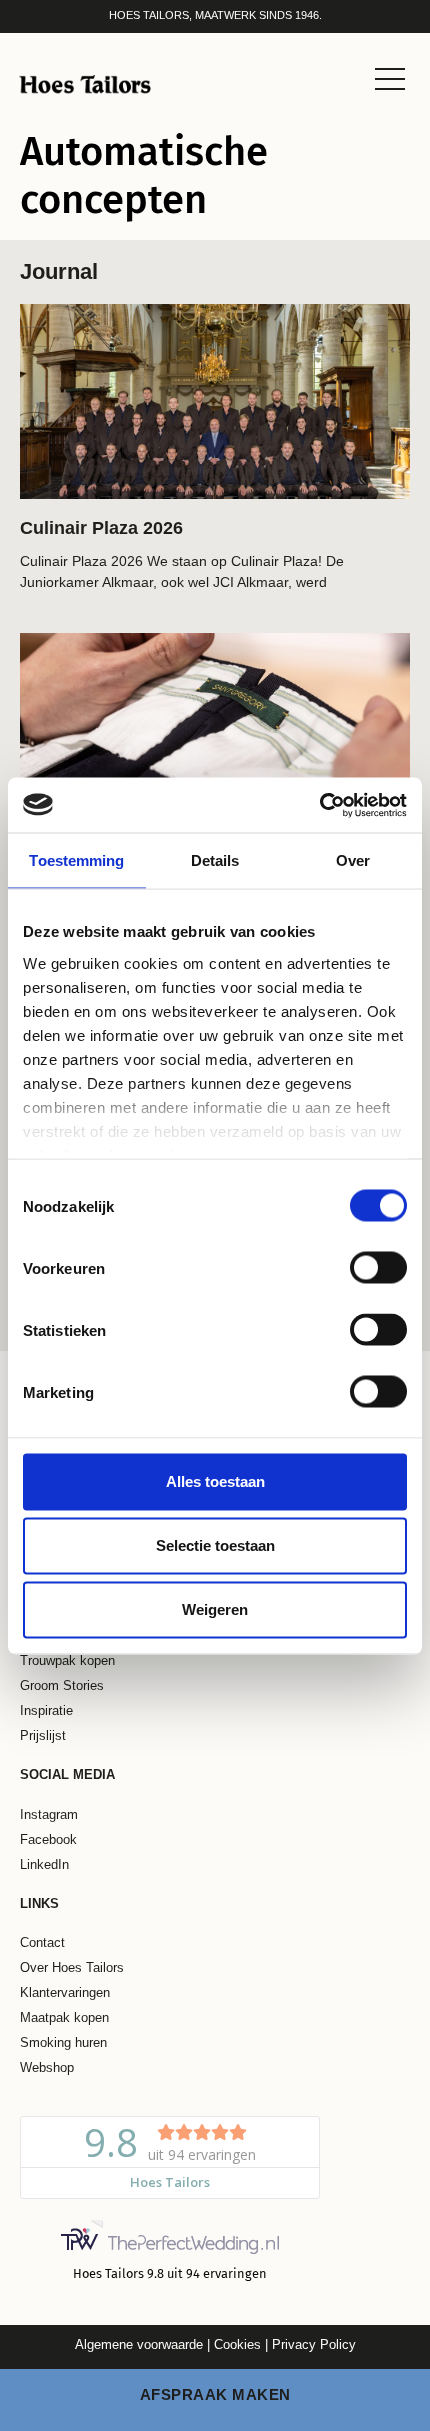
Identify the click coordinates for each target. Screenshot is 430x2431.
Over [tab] (353, 860)
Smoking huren (63, 2043)
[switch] (378, 1268)
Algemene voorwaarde (139, 2344)
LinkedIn (44, 1865)
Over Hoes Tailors (72, 1968)
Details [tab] (215, 860)
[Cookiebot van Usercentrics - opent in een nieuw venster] (319, 805)
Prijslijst (43, 1736)
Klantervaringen (65, 1993)
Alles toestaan (215, 1481)
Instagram (49, 1815)
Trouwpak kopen (67, 1661)
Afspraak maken (215, 2394)
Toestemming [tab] (76, 860)
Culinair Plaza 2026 (101, 528)
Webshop (47, 2068)
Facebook (48, 1840)
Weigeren (215, 1609)
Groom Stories (62, 1686)
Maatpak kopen (64, 2018)
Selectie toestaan (215, 1545)
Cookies (235, 2344)
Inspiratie (46, 1711)
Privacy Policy (314, 2344)
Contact (42, 1943)
